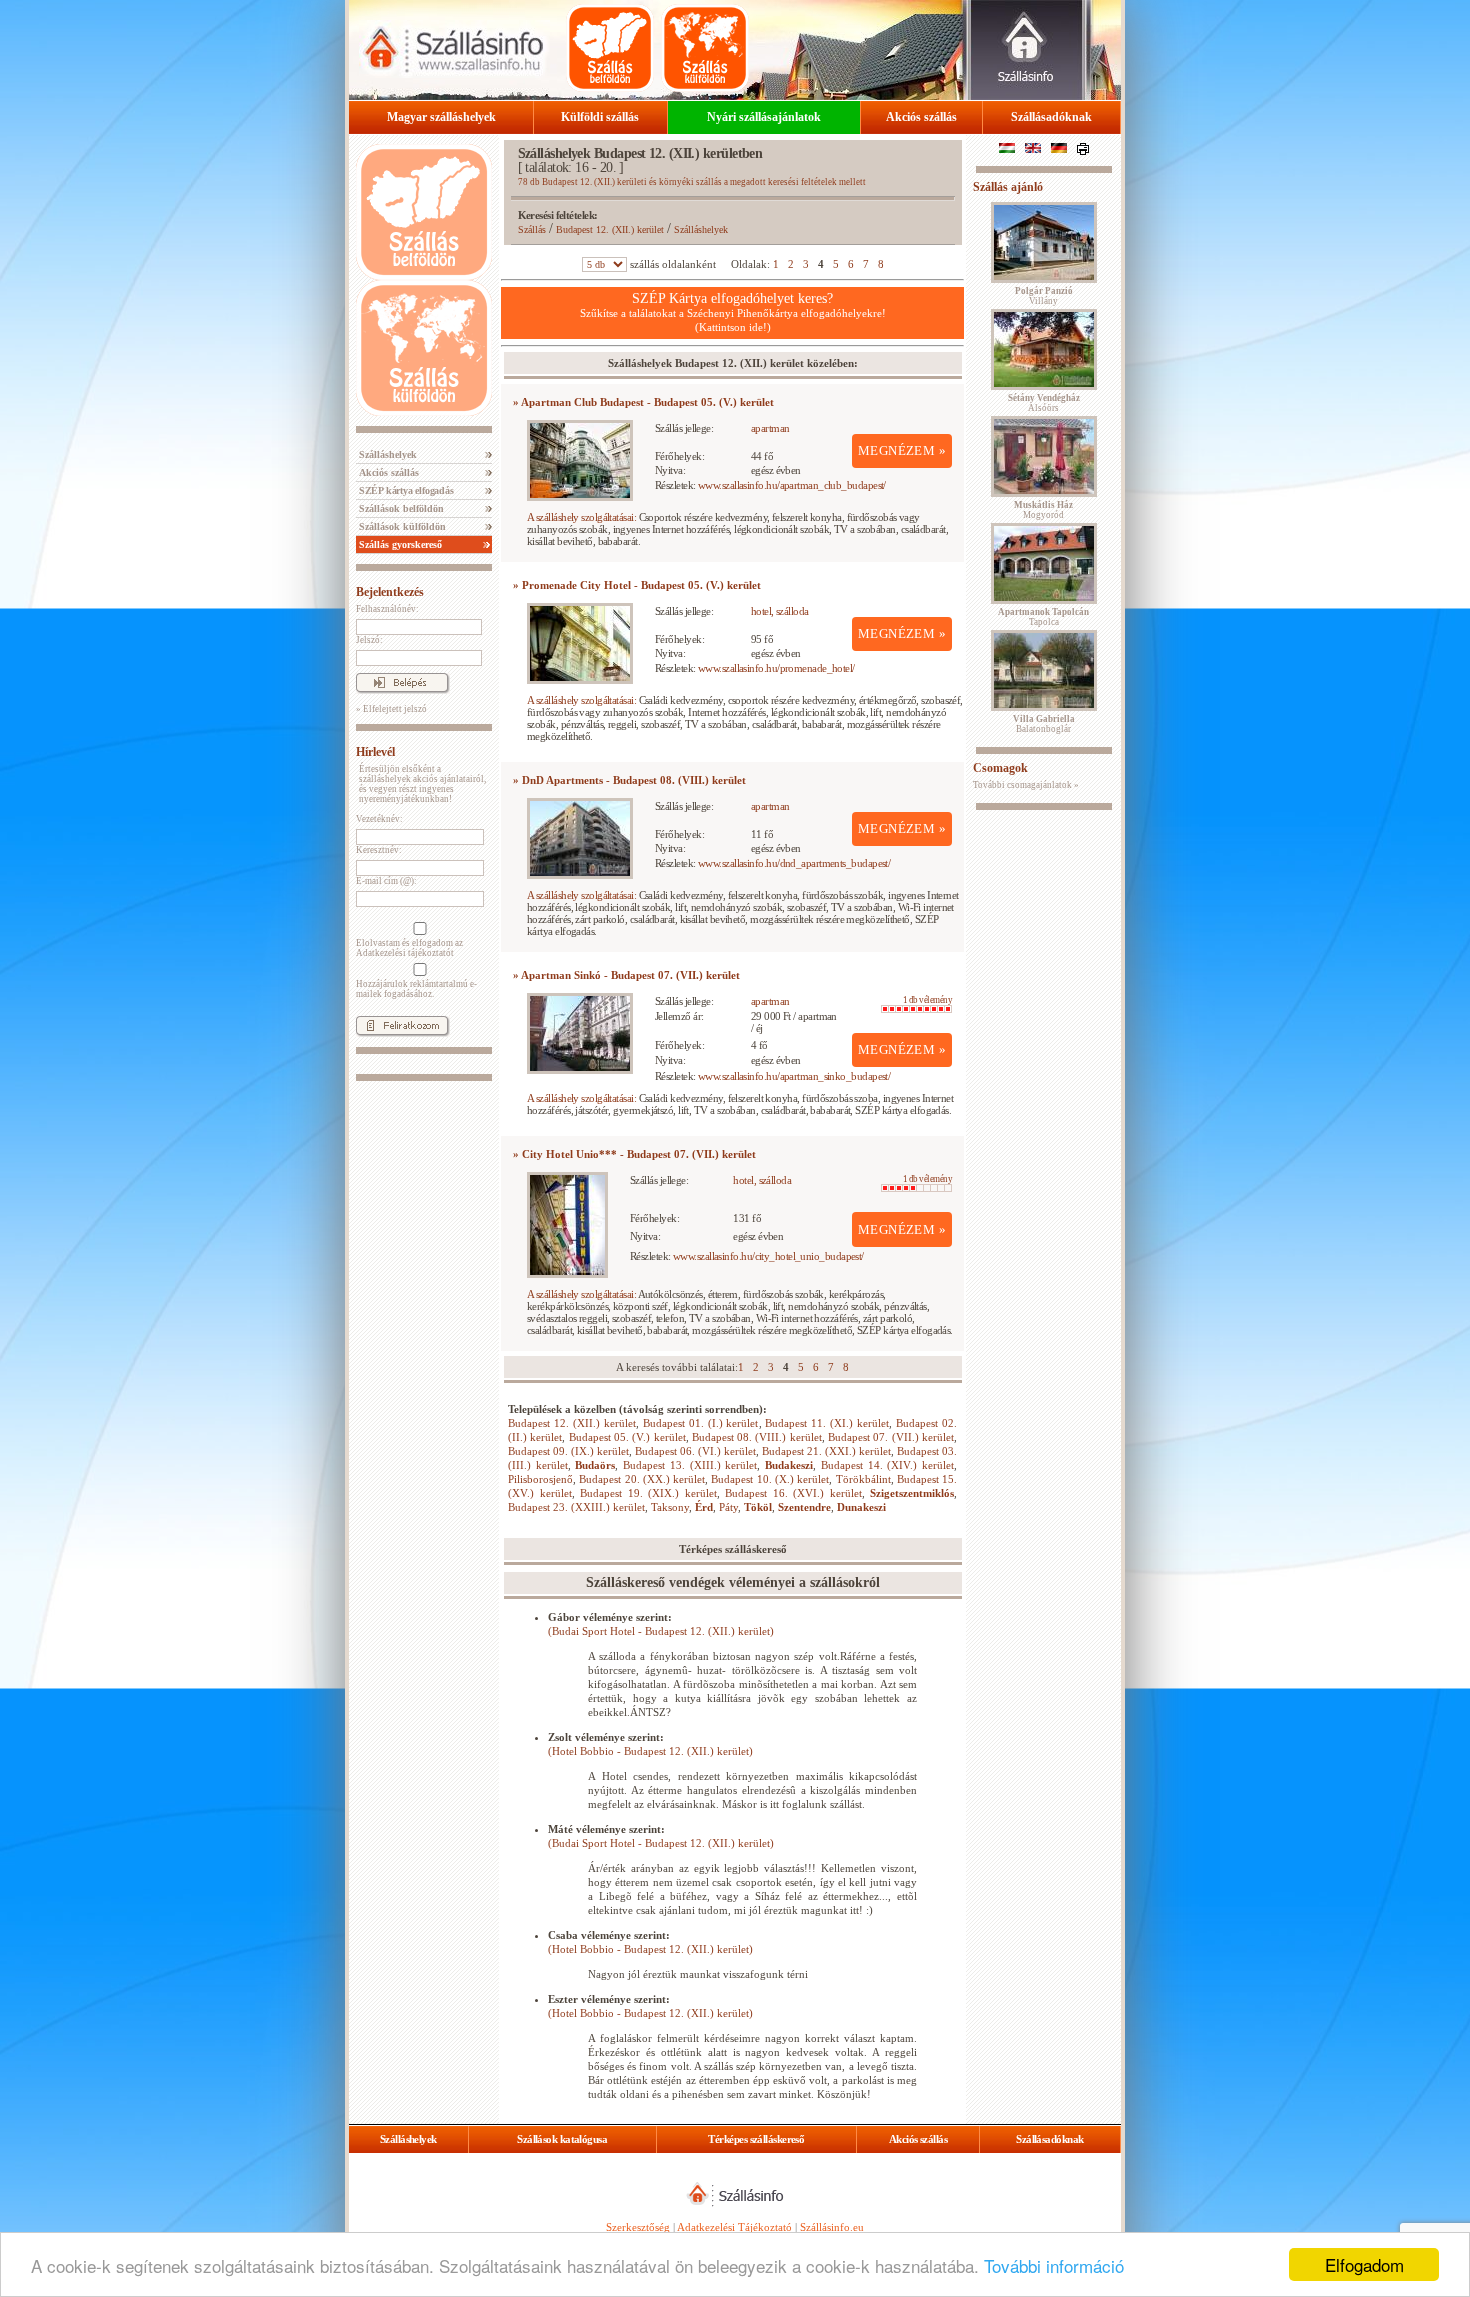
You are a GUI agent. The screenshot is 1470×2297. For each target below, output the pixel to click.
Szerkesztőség (638, 2227)
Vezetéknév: (379, 819)
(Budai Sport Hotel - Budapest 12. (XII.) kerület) (661, 1631)
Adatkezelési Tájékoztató (734, 2227)
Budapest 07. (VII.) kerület (891, 1437)
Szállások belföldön (400, 508)
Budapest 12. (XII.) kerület (610, 229)
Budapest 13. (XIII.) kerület (690, 1465)
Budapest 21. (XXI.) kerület (826, 1451)
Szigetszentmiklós (912, 1493)
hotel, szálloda (780, 611)
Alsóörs (1044, 403)
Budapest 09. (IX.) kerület (568, 1451)
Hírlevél (375, 752)
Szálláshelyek (386, 454)
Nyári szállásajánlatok (764, 117)
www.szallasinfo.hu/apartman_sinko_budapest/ (794, 1076)
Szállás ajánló (1008, 187)
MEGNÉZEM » (902, 450)
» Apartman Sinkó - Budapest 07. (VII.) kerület (626, 975)
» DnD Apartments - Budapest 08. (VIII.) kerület (629, 780)
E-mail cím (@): (386, 881)
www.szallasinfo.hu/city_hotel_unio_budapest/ (768, 1256)
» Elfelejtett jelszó (391, 709)
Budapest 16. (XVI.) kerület (793, 1493)
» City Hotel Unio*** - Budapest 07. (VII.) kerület (634, 1154)
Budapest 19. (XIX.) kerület (648, 1493)
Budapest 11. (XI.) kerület (827, 1423)
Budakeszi (789, 1465)
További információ (1054, 2265)
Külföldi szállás (600, 117)
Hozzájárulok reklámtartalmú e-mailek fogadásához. (416, 989)
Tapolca (1043, 617)
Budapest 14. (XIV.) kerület (887, 1465)
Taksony (670, 1507)
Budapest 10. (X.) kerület (770, 1479)
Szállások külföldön (401, 526)
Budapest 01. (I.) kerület (701, 1423)
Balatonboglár (1044, 724)
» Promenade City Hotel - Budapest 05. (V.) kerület (637, 585)
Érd (704, 1507)
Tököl (758, 1507)
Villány (1044, 296)
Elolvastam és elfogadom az (409, 948)
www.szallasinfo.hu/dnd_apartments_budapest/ (794, 863)
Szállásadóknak (1051, 117)
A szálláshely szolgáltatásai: (581, 517)
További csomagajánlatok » (1026, 785)
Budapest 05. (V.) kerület (627, 1437)
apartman (770, 428)
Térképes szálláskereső (756, 2139)
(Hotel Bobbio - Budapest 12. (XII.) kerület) (650, 1751)
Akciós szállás (921, 117)
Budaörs (595, 1465)
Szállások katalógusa (562, 2139)
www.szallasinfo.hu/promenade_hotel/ (776, 668)
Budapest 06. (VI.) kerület (695, 1451)
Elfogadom (1364, 2264)
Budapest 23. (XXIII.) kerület (576, 1507)
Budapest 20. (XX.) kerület (642, 1479)
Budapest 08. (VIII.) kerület (757, 1437)
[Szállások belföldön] (610, 48)
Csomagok (1000, 768)
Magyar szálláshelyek (441, 117)
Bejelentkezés (390, 592)
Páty (728, 1507)
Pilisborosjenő (540, 1479)
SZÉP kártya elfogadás (405, 490)
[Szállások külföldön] (705, 48)
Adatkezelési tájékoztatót (405, 953)
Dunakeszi (861, 1507)
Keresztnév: (379, 850)
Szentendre (804, 1507)
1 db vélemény (927, 1000)
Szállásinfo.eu (832, 2227)
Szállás (532, 229)
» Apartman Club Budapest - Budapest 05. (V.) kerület (643, 402)
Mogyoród (1043, 510)
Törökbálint (863, 1479)
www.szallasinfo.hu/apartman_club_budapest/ (792, 485)
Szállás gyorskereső (399, 544)
